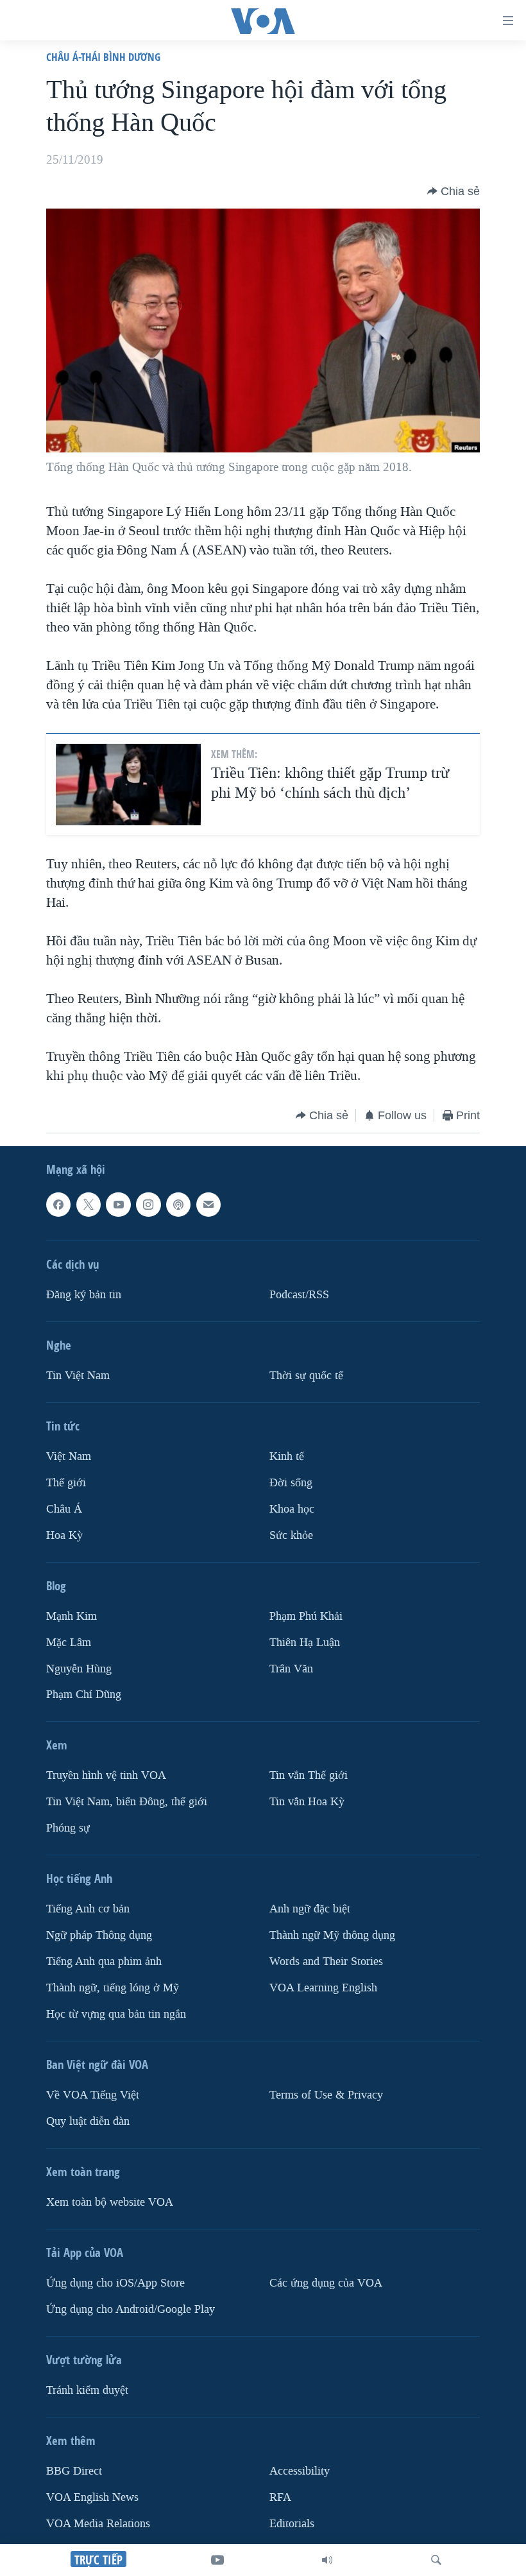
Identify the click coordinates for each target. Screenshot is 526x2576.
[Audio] (327, 2560)
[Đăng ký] (208, 1205)
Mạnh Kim (72, 1616)
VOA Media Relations (98, 2524)
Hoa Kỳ (64, 1535)
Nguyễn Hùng (79, 1668)
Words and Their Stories (326, 1962)
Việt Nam (69, 1456)
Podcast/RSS (299, 1295)
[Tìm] (436, 2560)
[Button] (454, 191)
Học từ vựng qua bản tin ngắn (116, 2014)
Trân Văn (291, 1668)
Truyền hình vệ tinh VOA (106, 1775)
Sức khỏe (291, 1535)
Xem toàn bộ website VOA (110, 2202)
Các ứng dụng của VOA (326, 2283)
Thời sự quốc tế (306, 1376)
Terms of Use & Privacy (326, 2095)
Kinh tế (287, 1456)
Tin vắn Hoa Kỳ (307, 1802)
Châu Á (64, 1508)
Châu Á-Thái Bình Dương (103, 57)
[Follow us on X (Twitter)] (89, 1205)
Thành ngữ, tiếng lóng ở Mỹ (113, 1988)
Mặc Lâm (69, 1642)
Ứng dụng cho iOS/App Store (115, 2283)
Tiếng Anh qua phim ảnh (104, 1962)
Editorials (292, 2524)
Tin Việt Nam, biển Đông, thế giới (127, 1802)
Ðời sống (291, 1483)
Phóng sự (68, 1828)
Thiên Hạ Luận (305, 1642)
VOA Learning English (323, 1988)
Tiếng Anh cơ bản (88, 1909)
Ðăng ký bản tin (84, 1295)
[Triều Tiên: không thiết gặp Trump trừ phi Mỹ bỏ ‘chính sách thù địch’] (128, 785)
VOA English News (92, 2497)
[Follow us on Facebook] (58, 1205)
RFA (280, 2497)
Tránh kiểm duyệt (87, 2390)
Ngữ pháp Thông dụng (99, 1935)
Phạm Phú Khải (306, 1616)
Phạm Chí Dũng (84, 1695)
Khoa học (292, 1508)
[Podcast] (178, 1205)
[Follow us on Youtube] (118, 1205)
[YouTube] (217, 2560)
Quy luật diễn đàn (88, 2121)
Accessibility (300, 2471)
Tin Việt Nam (78, 1376)
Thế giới (66, 1483)
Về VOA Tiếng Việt (93, 2095)
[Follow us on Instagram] (148, 1205)
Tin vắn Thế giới (309, 1775)
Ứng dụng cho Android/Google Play (131, 2309)
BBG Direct (74, 2471)
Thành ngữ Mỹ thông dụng (332, 1935)
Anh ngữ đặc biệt (310, 1909)
